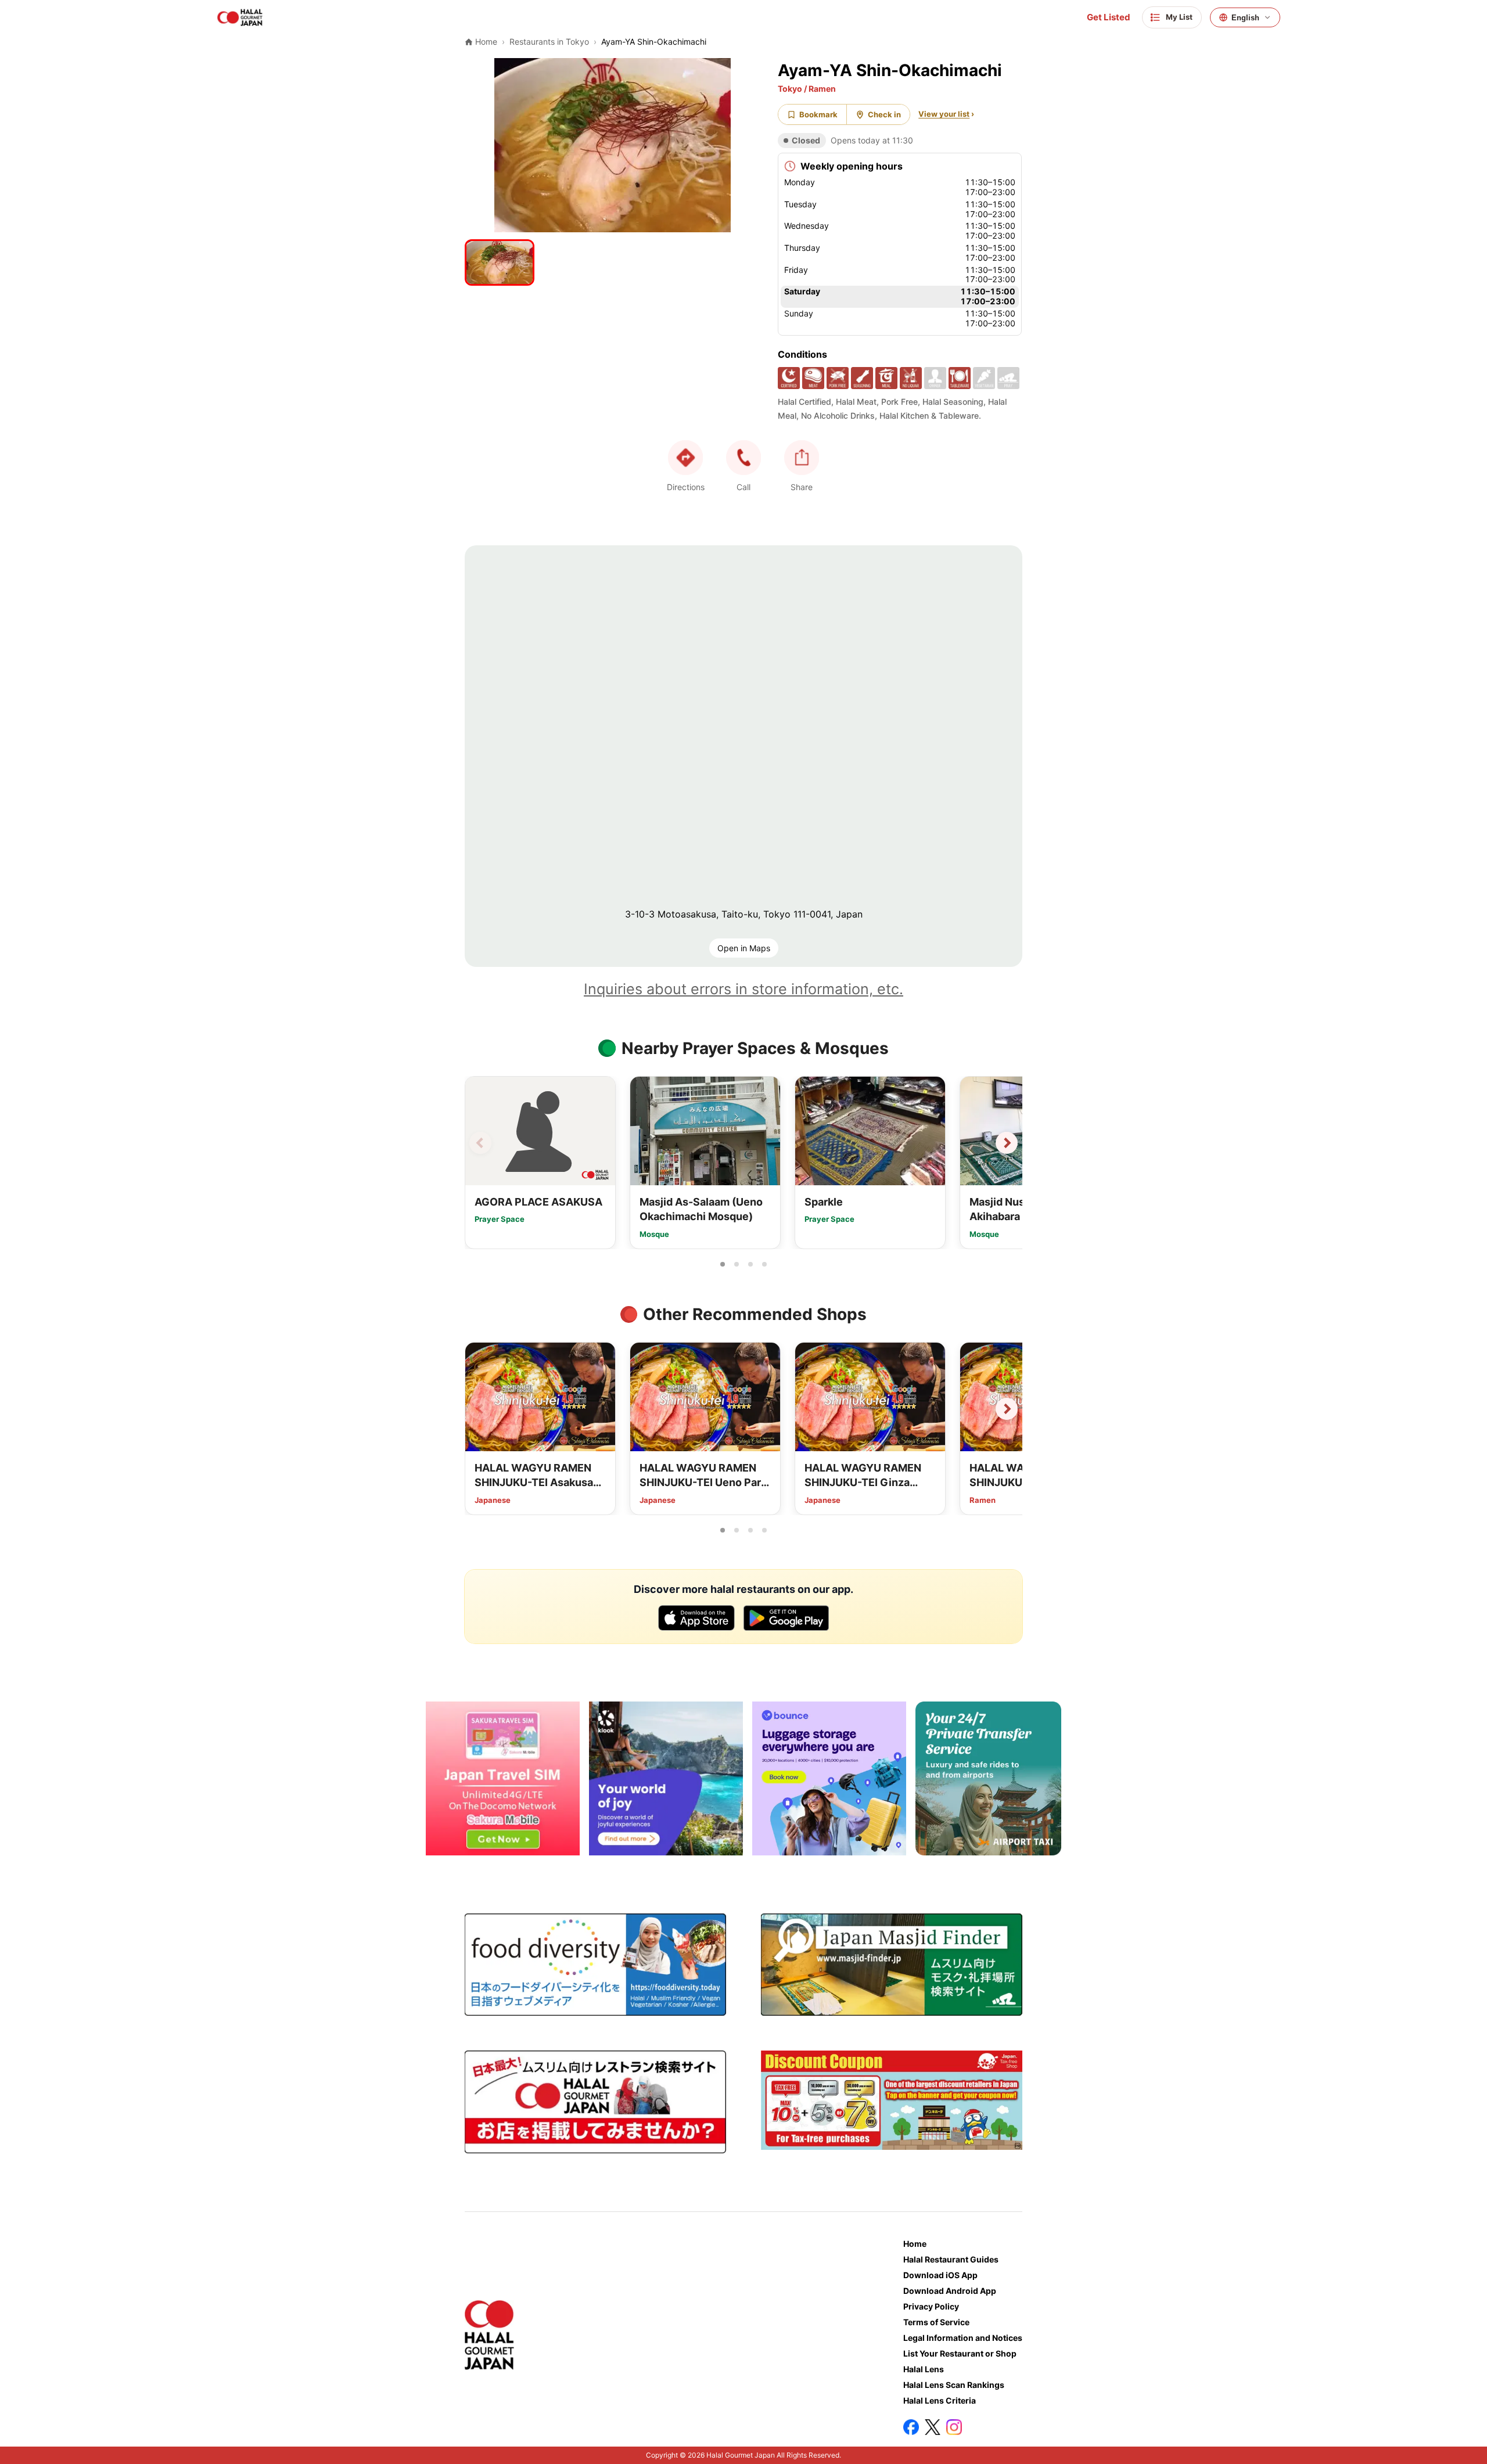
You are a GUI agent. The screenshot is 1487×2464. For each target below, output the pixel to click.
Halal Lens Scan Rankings (954, 2385)
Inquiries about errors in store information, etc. (743, 989)
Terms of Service (936, 2322)
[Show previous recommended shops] (480, 1409)
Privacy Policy (931, 2306)
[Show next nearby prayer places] (1007, 1143)
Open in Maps (744, 948)
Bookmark (818, 114)
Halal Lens (924, 2369)
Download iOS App (940, 2275)
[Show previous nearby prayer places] (480, 1143)
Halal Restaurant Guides (951, 2259)
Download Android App (950, 2291)
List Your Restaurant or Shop (960, 2353)
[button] (743, 458)
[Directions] (685, 458)
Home (915, 2244)
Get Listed (1109, 17)
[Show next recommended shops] (1007, 1409)
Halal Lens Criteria (940, 2400)
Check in (884, 114)
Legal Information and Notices (963, 2338)
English (1245, 18)
